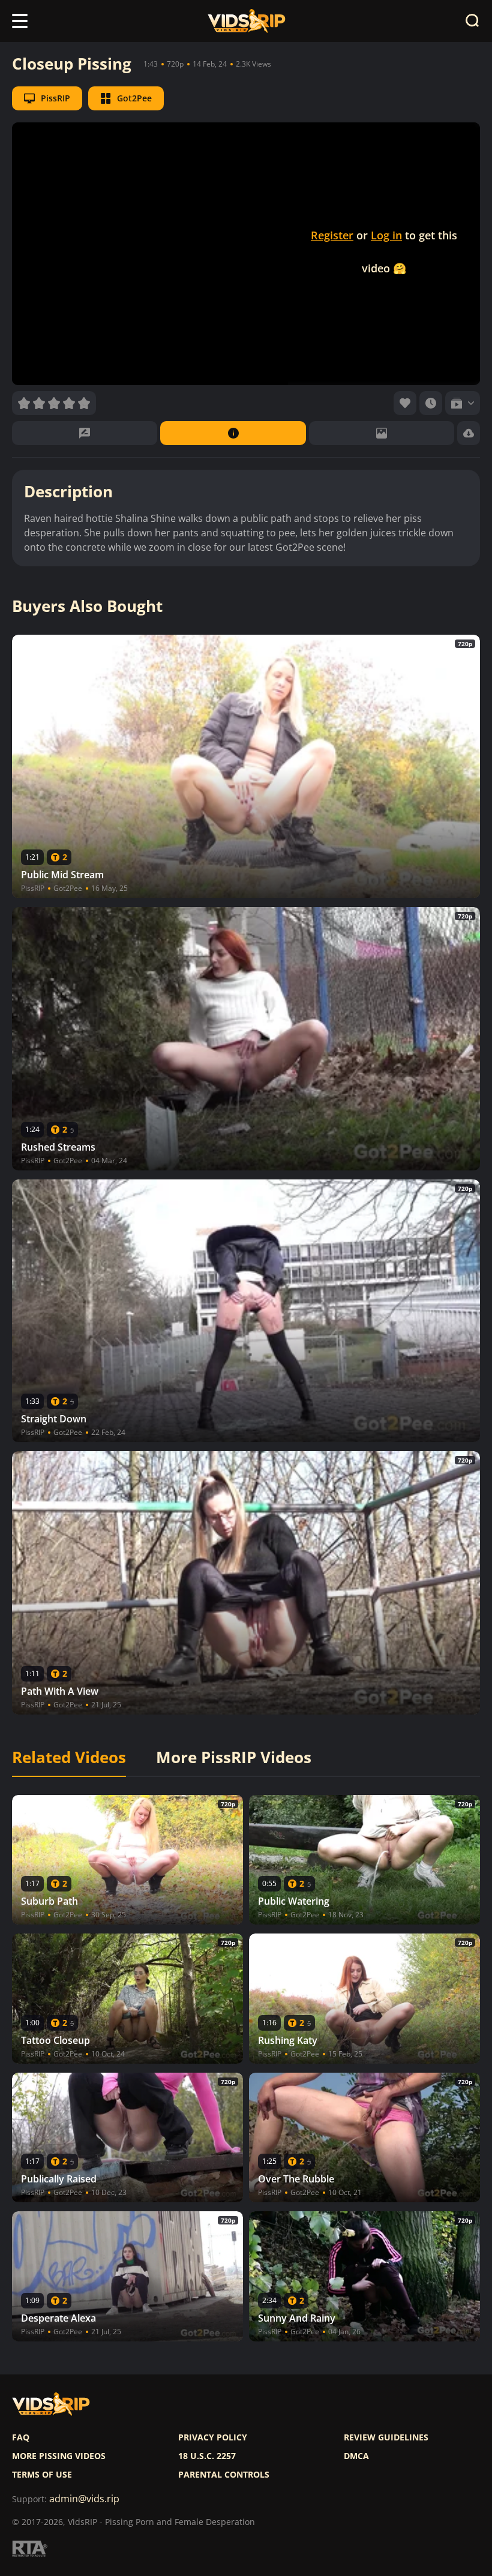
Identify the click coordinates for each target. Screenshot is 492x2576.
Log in (386, 235)
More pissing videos (59, 2456)
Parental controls (224, 2475)
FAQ (21, 2437)
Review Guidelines (386, 2437)
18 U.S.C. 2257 (207, 2456)
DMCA (356, 2456)
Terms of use (42, 2475)
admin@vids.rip (84, 2499)
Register (332, 235)
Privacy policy (213, 2437)
